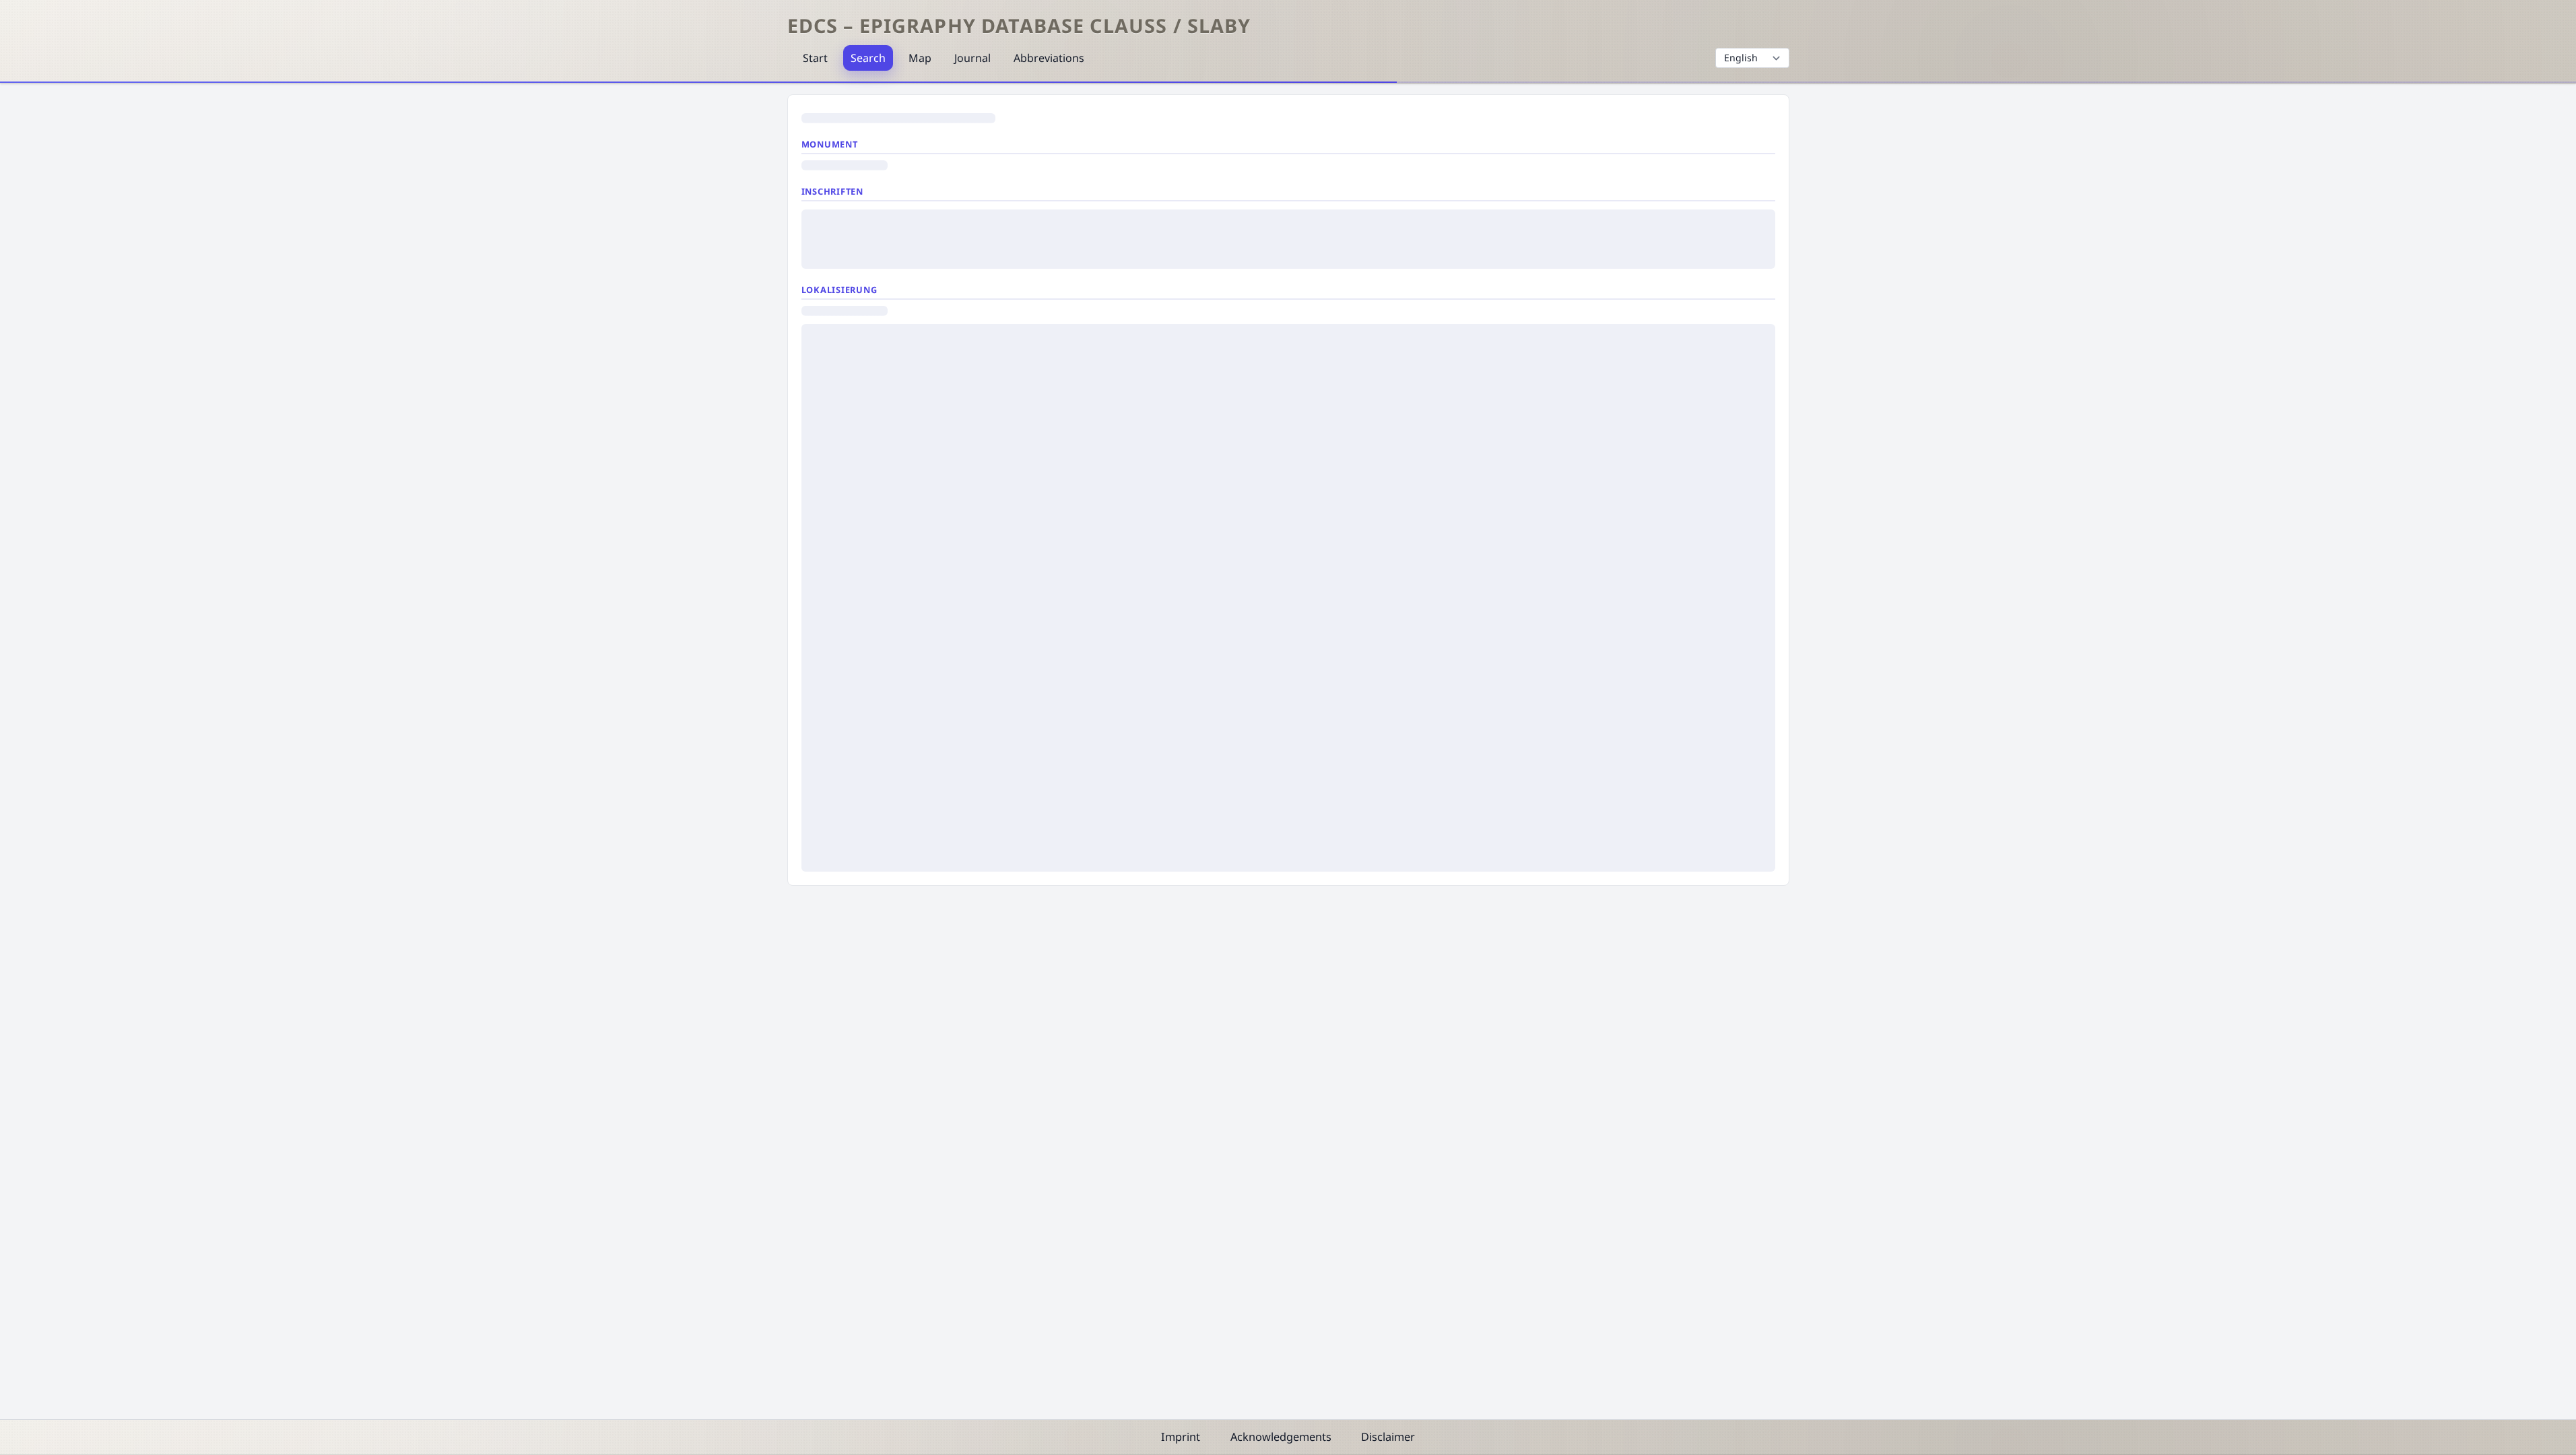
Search (868, 58)
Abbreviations (1049, 58)
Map (920, 58)
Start (815, 58)
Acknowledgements (1281, 1437)
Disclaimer (1388, 1437)
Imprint (1181, 1437)
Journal (972, 58)
